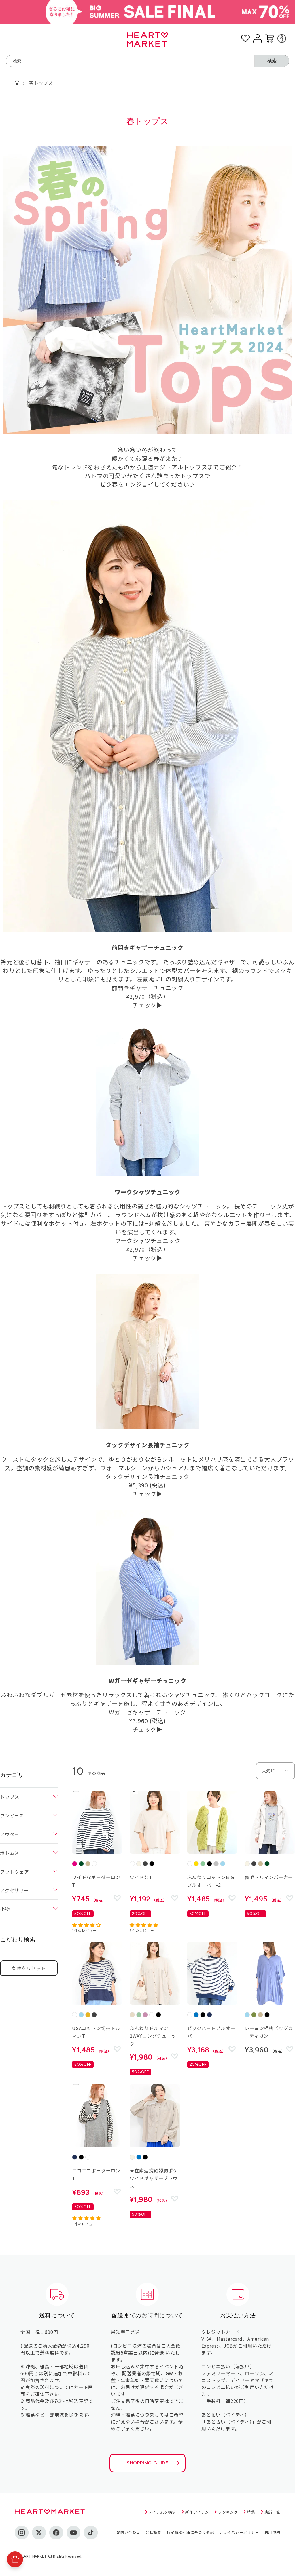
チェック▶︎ (147, 1005)
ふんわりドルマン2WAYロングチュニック (153, 2036)
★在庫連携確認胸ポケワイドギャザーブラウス (154, 2178)
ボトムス (10, 1853)
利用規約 (272, 2532)
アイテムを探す (162, 2512)
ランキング (228, 2512)
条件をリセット (29, 1968)
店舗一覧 (272, 2512)
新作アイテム (197, 2512)
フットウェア (15, 1872)
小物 (5, 1909)
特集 (251, 2512)
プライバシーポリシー (239, 2532)
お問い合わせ (128, 2532)
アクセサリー (14, 1890)
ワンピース (12, 1815)
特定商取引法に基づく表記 (190, 2532)
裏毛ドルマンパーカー (269, 1877)
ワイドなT (141, 1877)
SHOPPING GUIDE (147, 2463)
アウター (10, 1834)
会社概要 (153, 2532)
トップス (10, 1797)
